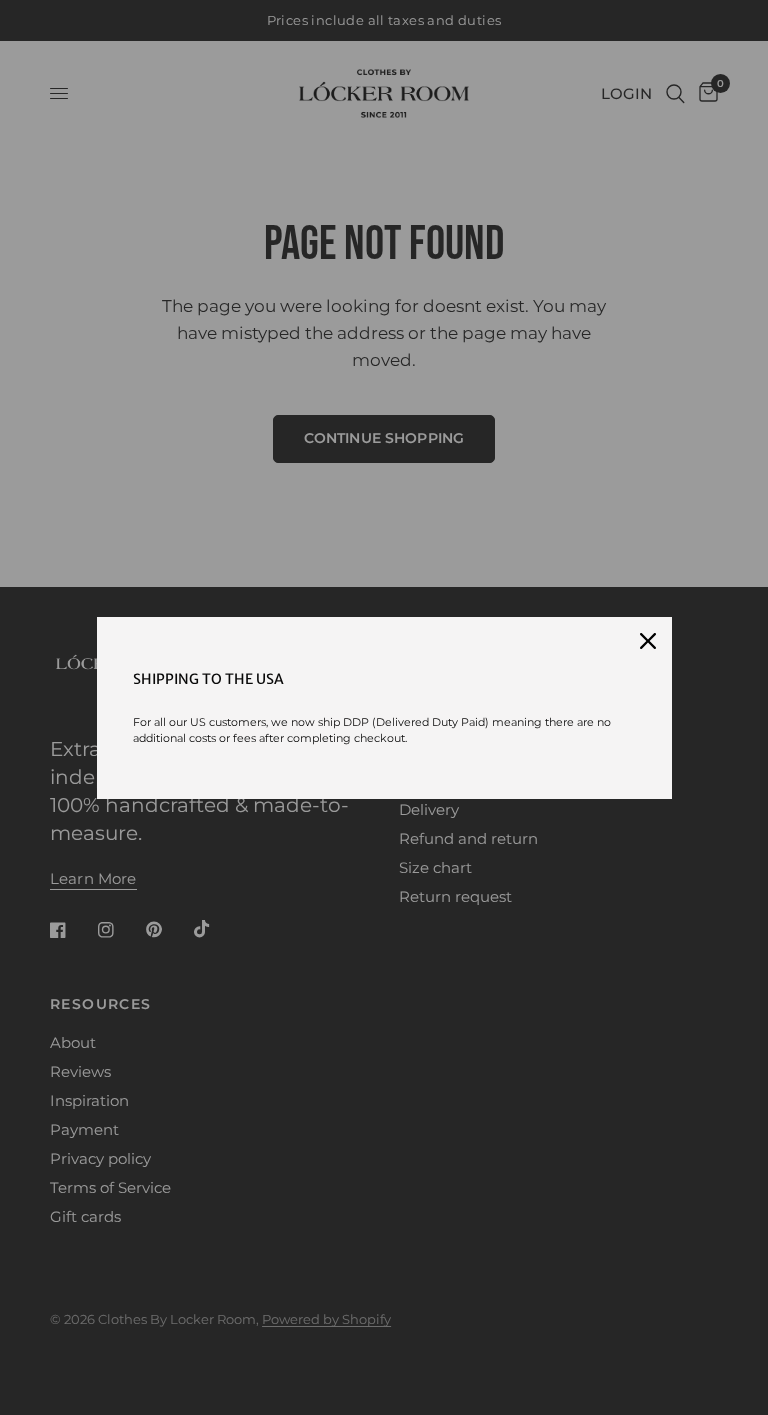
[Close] (648, 641)
